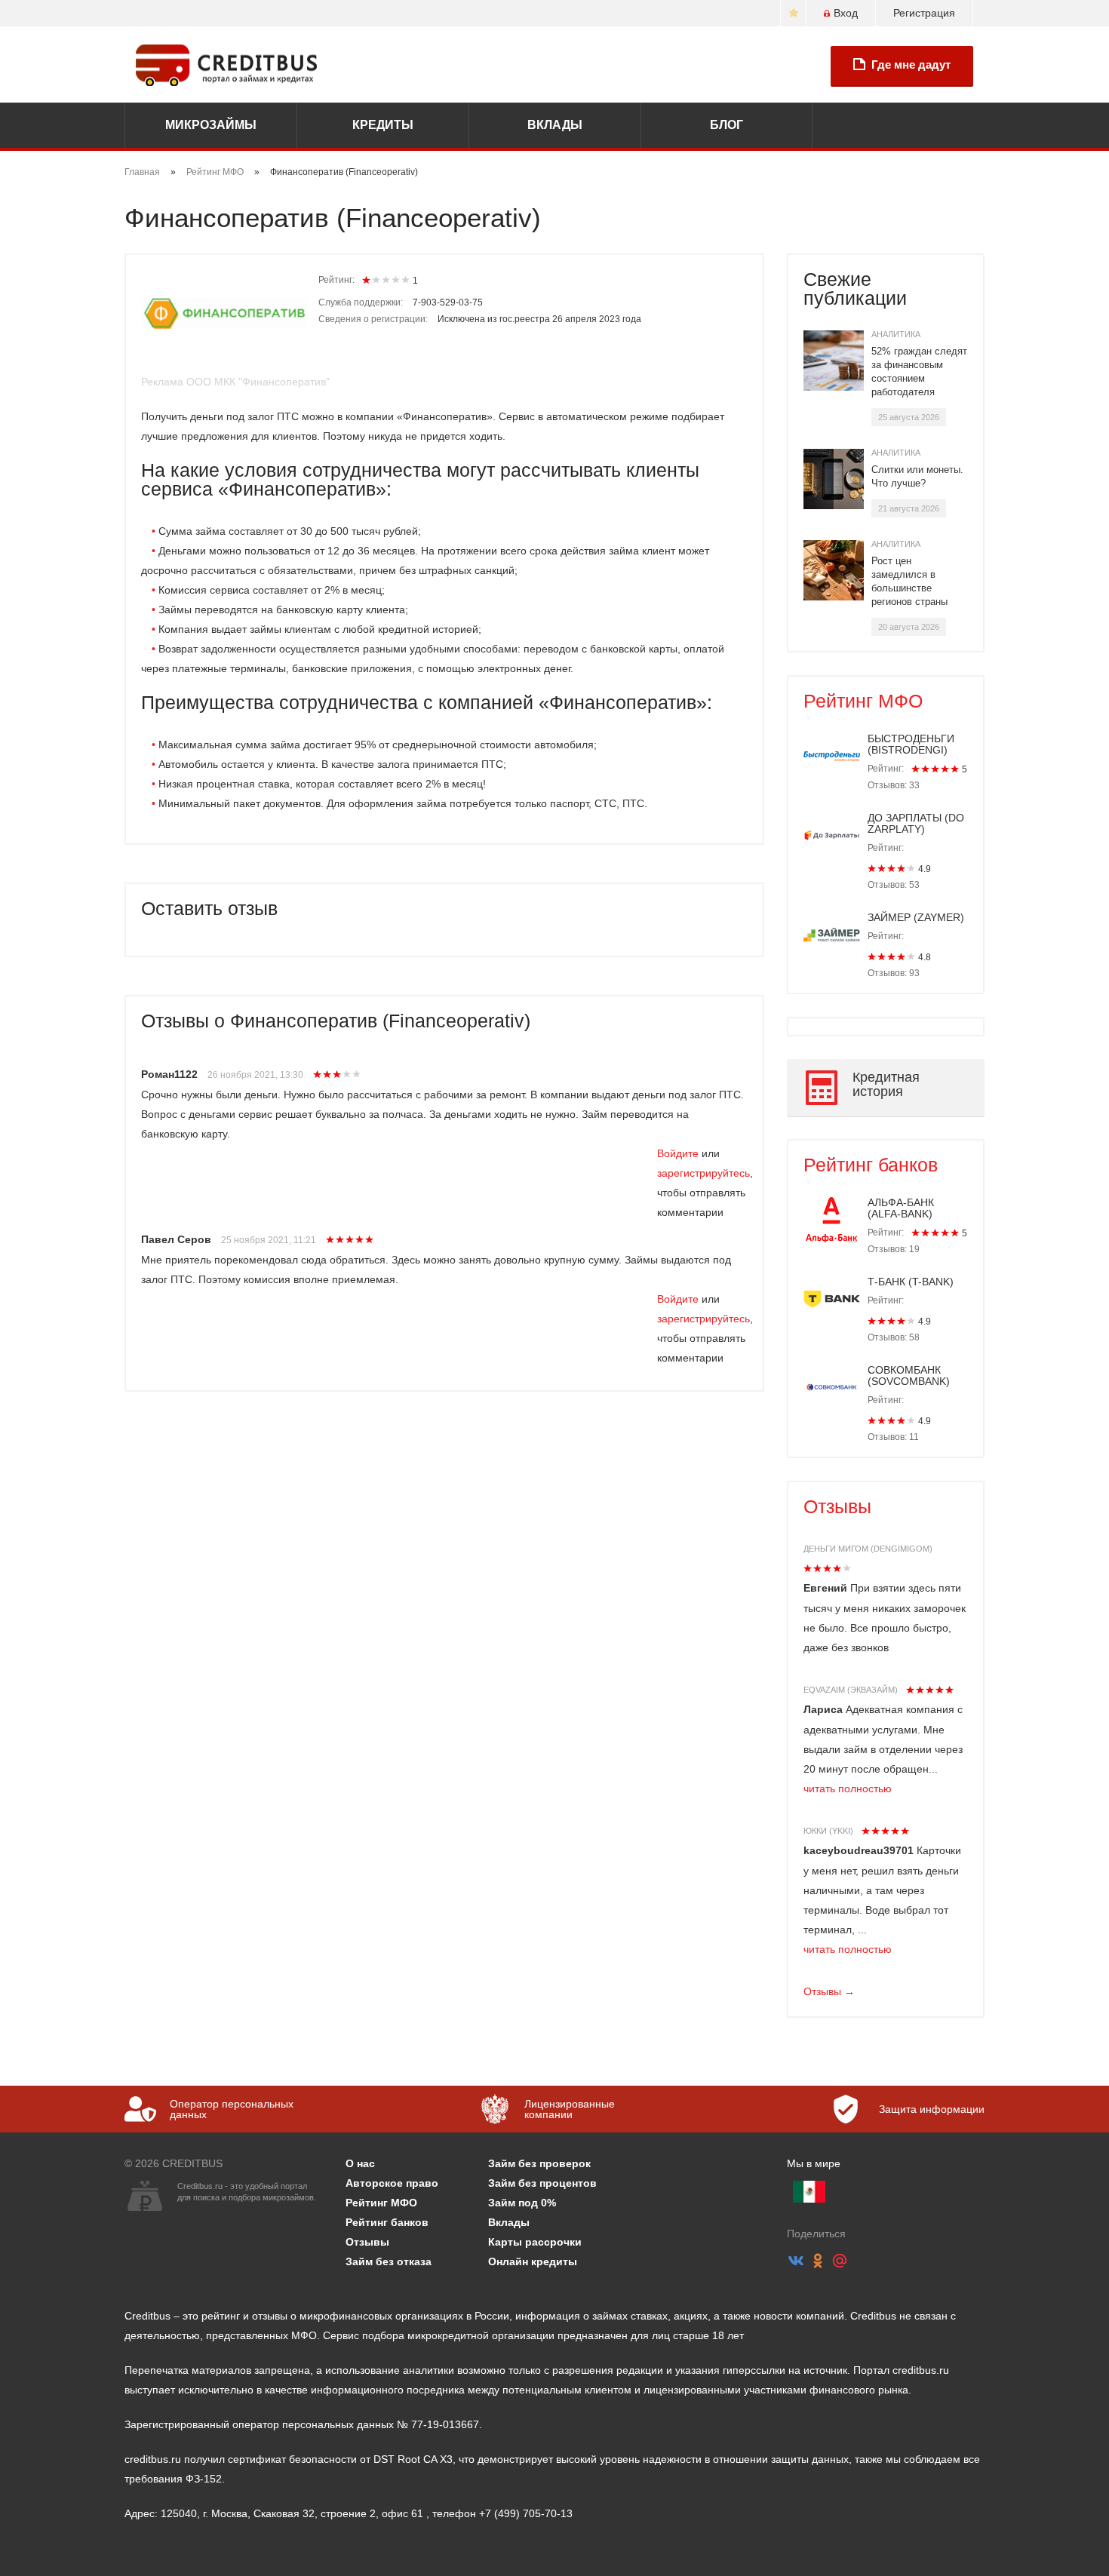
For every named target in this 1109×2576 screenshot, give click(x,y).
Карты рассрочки (535, 2242)
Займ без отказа (389, 2261)
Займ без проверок (539, 2163)
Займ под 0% (522, 2203)
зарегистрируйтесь (703, 1173)
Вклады (555, 125)
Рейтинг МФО (215, 172)
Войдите (678, 1153)
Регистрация (924, 13)
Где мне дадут (911, 64)
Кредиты (383, 125)
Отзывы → (829, 1991)
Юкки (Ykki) (828, 1831)
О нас (360, 2163)
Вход (846, 13)
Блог (727, 125)
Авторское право (392, 2183)
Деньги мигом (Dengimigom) (868, 1549)
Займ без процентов (542, 2183)
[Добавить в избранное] (793, 13)
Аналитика (896, 334)
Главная (142, 172)
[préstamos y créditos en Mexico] (809, 2192)
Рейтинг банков (871, 1165)
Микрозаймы (211, 125)
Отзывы (837, 1506)
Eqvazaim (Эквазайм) (851, 1690)
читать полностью (848, 1788)
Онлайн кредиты (533, 2261)
